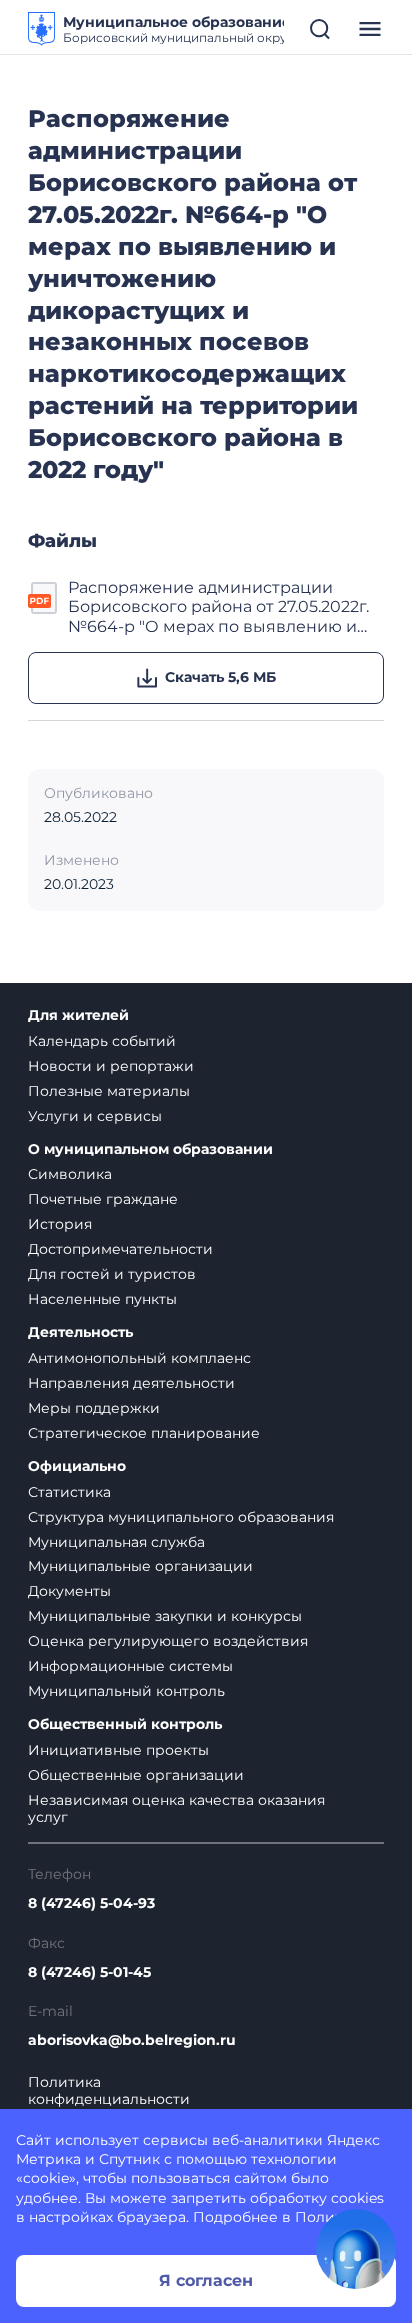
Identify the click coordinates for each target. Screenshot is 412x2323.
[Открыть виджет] (356, 2249)
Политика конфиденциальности (109, 2091)
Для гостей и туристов (112, 1274)
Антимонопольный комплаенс (139, 1358)
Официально (77, 1466)
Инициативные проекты (118, 1750)
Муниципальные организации (140, 1566)
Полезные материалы (109, 1091)
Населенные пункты (102, 1299)
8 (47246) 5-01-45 (89, 1972)
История (60, 1224)
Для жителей (78, 1015)
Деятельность (80, 1332)
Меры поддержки (94, 1408)
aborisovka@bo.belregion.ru (132, 2040)
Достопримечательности (120, 1249)
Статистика (69, 1492)
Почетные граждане (103, 1199)
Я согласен (206, 2280)
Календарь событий (102, 1041)
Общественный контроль (125, 1724)
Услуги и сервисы (95, 1116)
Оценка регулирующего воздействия (168, 1641)
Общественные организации (136, 1775)
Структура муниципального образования (181, 1517)
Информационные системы (130, 1666)
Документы (69, 1591)
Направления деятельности (131, 1383)
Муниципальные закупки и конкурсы (165, 1616)
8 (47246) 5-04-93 (91, 1903)
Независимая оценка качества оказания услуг (176, 1808)
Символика (70, 1174)
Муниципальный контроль (126, 1691)
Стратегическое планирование (144, 1433)
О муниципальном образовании (150, 1149)
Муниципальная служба (116, 1542)
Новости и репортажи (111, 1066)
